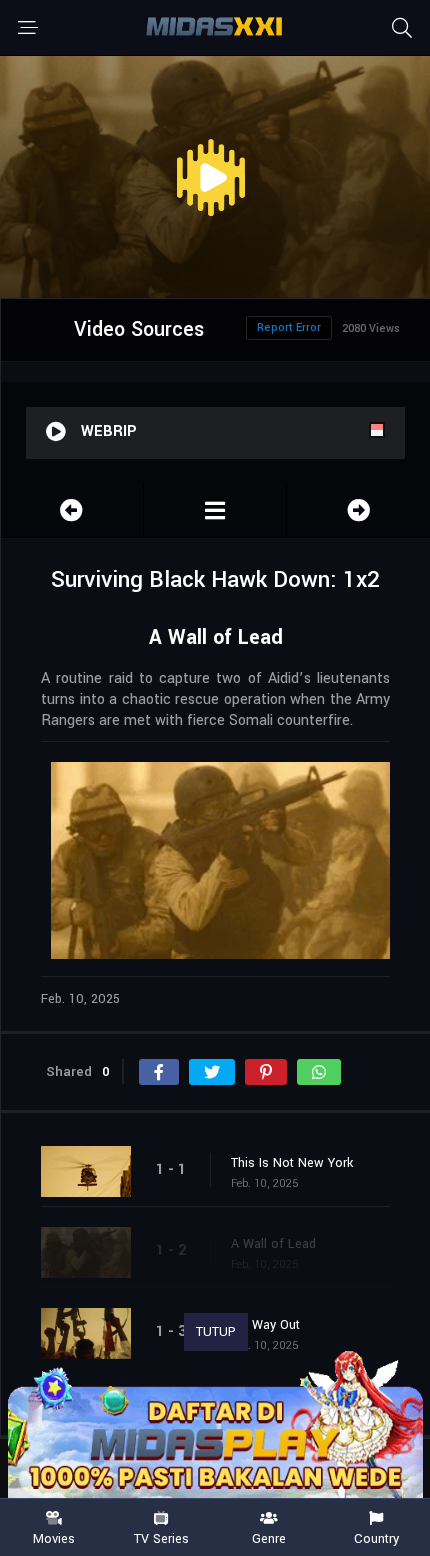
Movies (54, 1538)
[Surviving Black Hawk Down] (215, 510)
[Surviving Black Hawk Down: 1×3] (358, 510)
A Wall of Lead (273, 1244)
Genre (269, 1538)
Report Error (289, 327)
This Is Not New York (292, 1163)
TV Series (161, 1538)
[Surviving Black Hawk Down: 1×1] (72, 510)
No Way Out (265, 1325)
